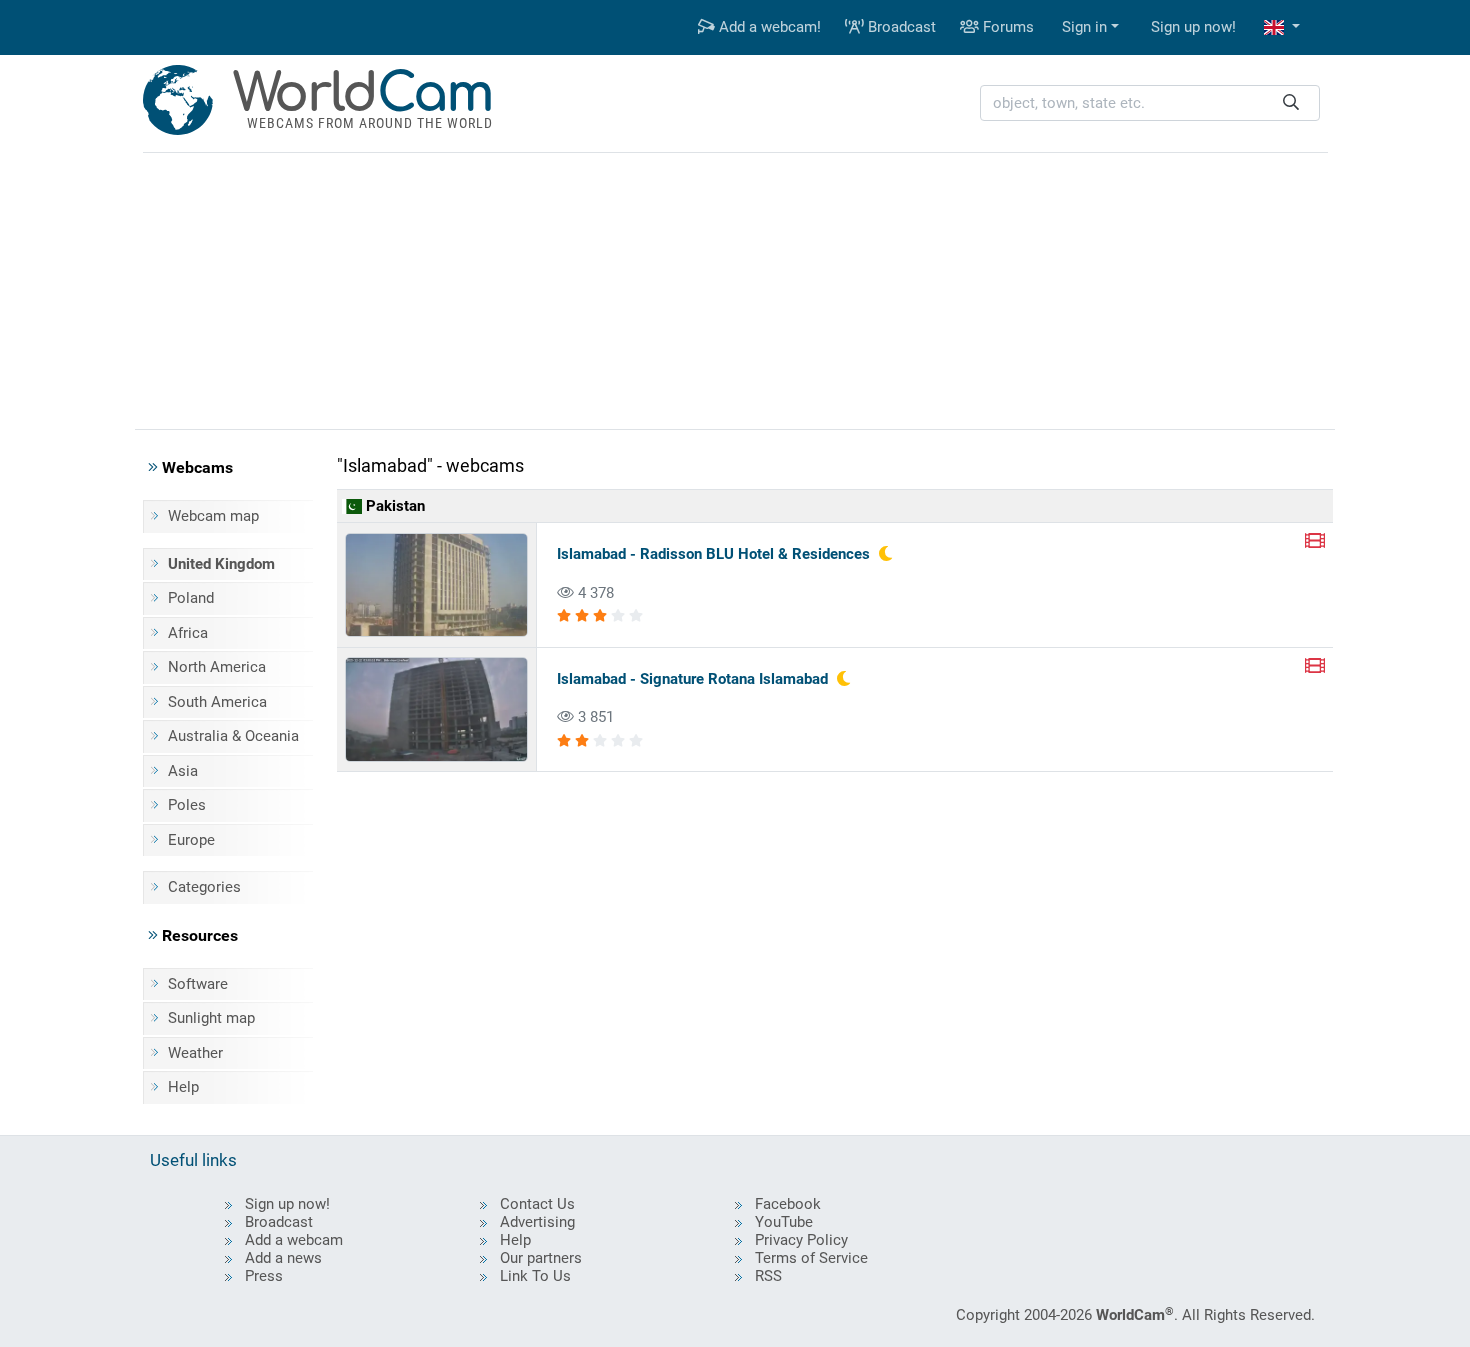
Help (183, 1087)
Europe (191, 840)
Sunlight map (211, 1018)
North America (217, 667)
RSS (768, 1276)
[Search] (1291, 103)
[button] (1282, 27)
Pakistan (393, 506)
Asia (183, 771)
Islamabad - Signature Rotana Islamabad (692, 679)
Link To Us (535, 1276)
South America (217, 702)
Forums (1006, 27)
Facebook (788, 1204)
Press (264, 1276)
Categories (204, 887)
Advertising (537, 1222)
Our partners (541, 1258)
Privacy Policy (801, 1240)
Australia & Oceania (233, 736)
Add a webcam (294, 1240)
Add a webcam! (768, 27)
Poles (187, 805)
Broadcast (900, 27)
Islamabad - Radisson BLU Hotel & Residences (713, 554)
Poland (191, 598)
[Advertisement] (735, 288)
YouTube (784, 1222)
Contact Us (537, 1204)
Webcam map (213, 516)
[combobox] (1150, 103)
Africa (188, 633)
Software (198, 984)
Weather (195, 1053)
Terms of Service (811, 1258)
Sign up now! (1193, 27)
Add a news (283, 1258)
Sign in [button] (1084, 27)
